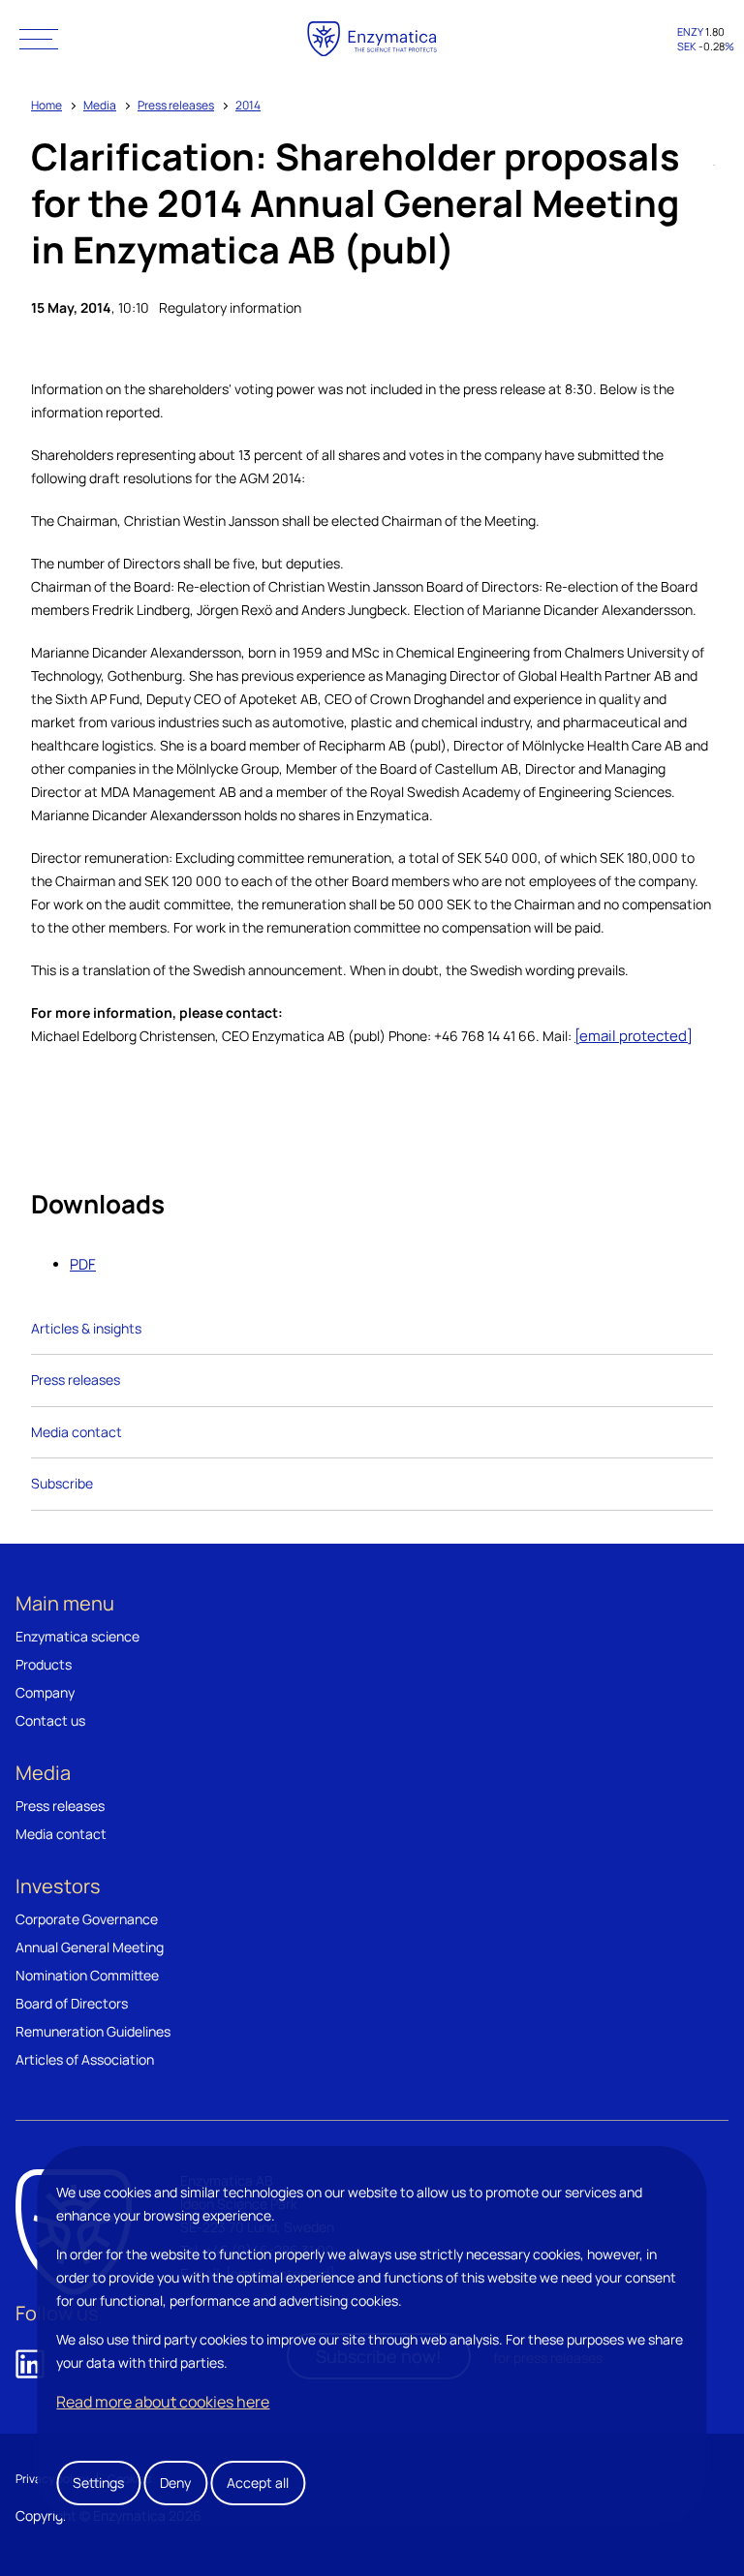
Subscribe (62, 1483)
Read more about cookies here (163, 2402)
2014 (248, 105)
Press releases (176, 105)
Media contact (77, 1432)
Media (100, 105)
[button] (39, 39)
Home (46, 105)
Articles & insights (86, 1328)
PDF (83, 1264)
